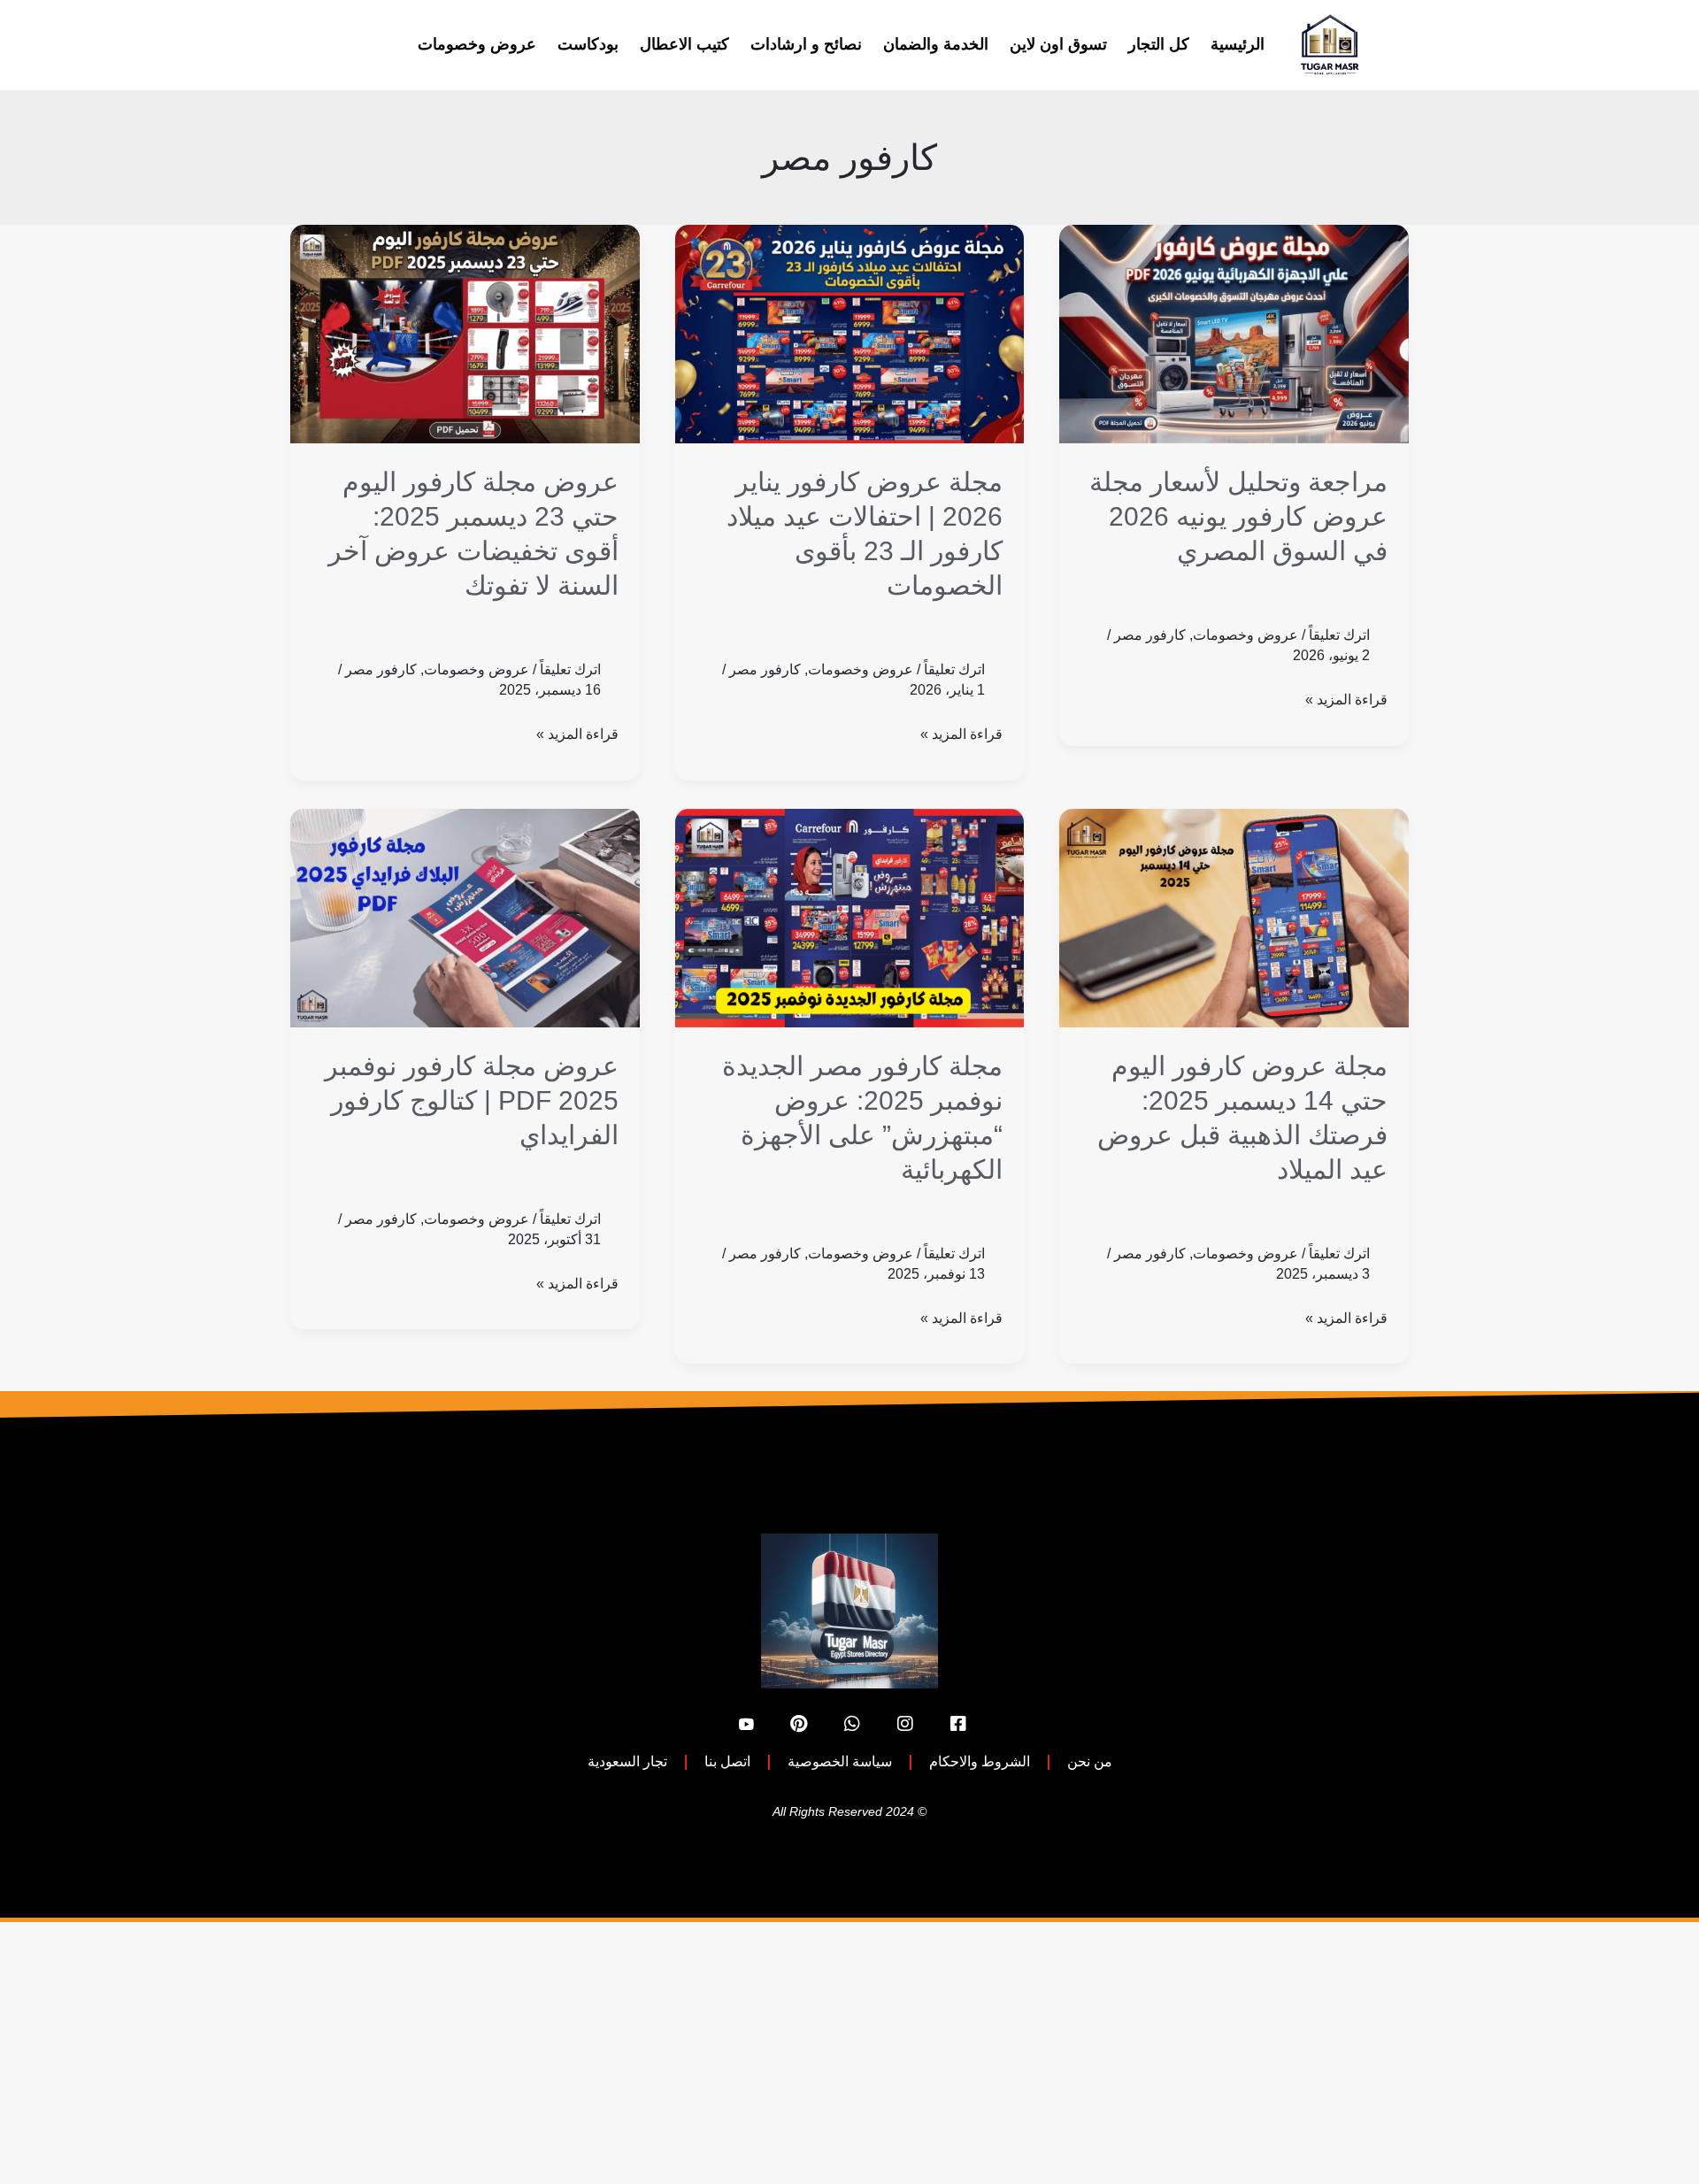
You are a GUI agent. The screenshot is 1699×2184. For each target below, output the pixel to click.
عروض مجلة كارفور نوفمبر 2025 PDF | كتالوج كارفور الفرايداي (472, 1100)
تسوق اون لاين (1058, 44)
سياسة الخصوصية (840, 1761)
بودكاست (588, 44)
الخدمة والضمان (936, 44)
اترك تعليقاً (1339, 635)
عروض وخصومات (477, 44)
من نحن (1090, 1761)
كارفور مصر (1150, 635)
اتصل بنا (727, 1761)
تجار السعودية (627, 1761)
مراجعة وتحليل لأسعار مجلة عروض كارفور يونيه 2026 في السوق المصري (1238, 516)
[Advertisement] (1168, 2053)
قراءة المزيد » (1346, 697)
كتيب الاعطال (684, 44)
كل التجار (1159, 44)
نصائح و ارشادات (806, 44)
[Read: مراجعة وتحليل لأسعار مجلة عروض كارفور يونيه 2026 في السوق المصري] (1234, 334)
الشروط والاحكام (980, 1761)
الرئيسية (1238, 44)
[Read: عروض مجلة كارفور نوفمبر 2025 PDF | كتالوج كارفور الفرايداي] (465, 918)
